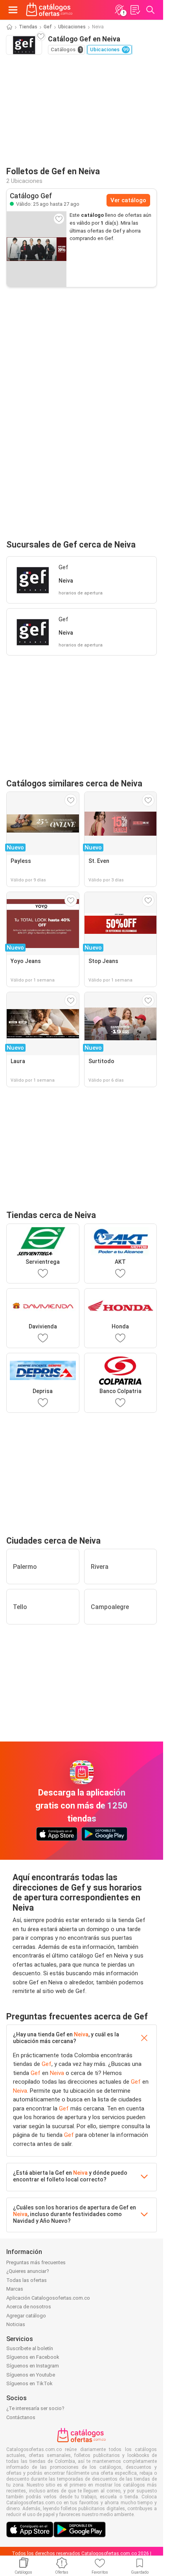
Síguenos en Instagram (33, 2366)
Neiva (81, 2034)
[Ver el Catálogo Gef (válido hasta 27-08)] (37, 249)
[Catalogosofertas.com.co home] (49, 10)
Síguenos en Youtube (31, 2375)
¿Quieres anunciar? (28, 2271)
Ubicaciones (72, 27)
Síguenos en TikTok (29, 2383)
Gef (48, 27)
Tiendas (28, 27)
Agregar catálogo (26, 2316)
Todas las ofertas (27, 2280)
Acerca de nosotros (29, 2307)
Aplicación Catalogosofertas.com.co (48, 2298)
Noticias (16, 2324)
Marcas (15, 2289)
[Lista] (135, 10)
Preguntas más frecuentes (36, 2262)
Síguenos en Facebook (33, 2357)
